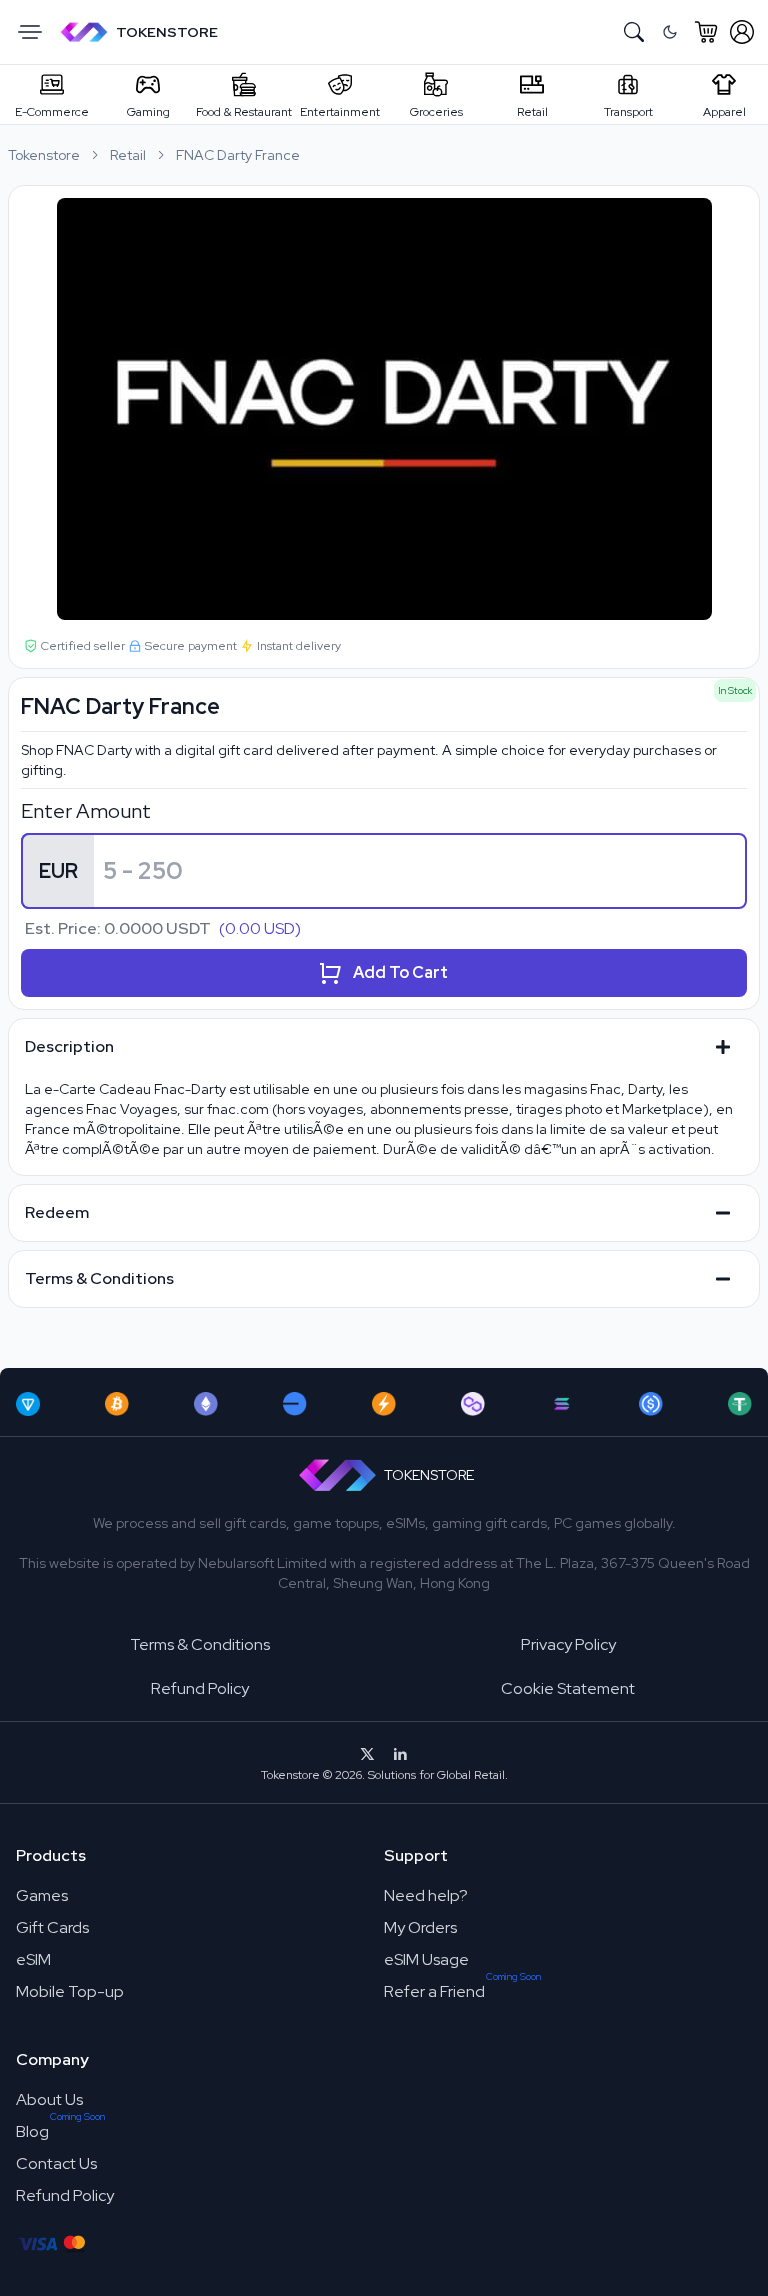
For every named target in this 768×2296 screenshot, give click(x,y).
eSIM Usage (426, 1959)
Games (42, 1895)
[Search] (634, 32)
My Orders (420, 1927)
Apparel (724, 112)
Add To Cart (400, 972)
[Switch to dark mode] (670, 32)
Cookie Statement (568, 1688)
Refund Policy (200, 1688)
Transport (628, 112)
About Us (49, 2099)
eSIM (33, 1959)
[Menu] (30, 32)
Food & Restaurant (244, 112)
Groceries (436, 112)
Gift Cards (52, 1927)
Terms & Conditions (200, 1644)
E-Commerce (52, 112)
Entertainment (340, 112)
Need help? (426, 1895)
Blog (32, 2131)
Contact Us (56, 2163)
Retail (532, 112)
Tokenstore (44, 155)
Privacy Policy (568, 1644)
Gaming (148, 112)
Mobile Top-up (70, 1991)
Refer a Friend (434, 1991)
